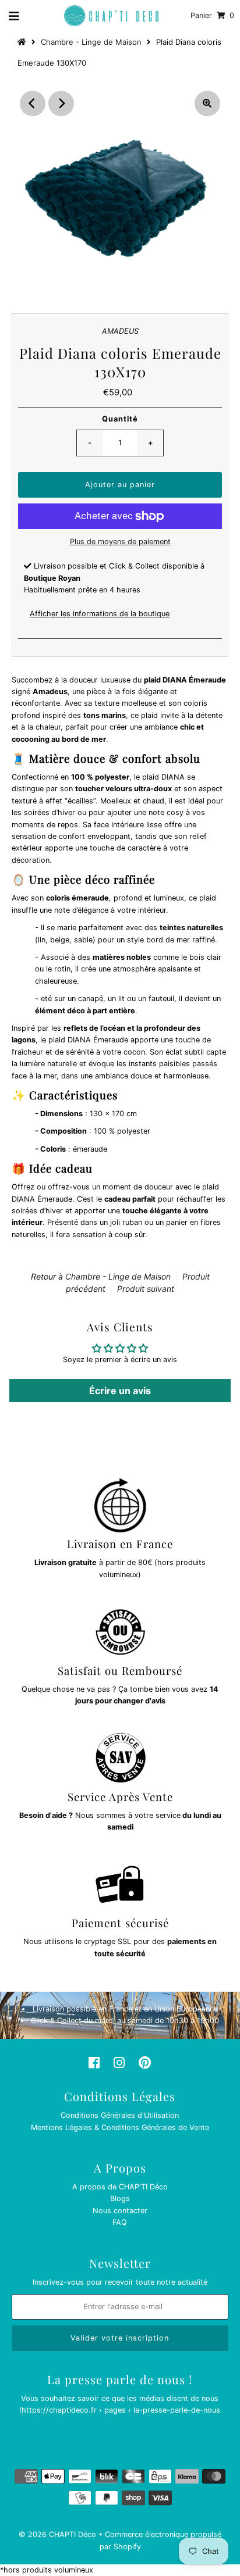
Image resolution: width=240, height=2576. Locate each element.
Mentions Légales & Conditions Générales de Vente (120, 2127)
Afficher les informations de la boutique (100, 614)
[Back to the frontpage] (23, 42)
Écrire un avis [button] (120, 1391)
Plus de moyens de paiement (120, 542)
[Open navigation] (14, 16)
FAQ (120, 2222)
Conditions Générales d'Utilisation (120, 2115)
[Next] (61, 103)
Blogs (120, 2198)
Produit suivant (146, 1289)
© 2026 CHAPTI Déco (57, 2534)
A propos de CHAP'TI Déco (120, 2187)
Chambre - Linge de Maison (91, 42)
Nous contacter (120, 2211)
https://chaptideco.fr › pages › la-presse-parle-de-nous (121, 2410)
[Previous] (33, 103)
